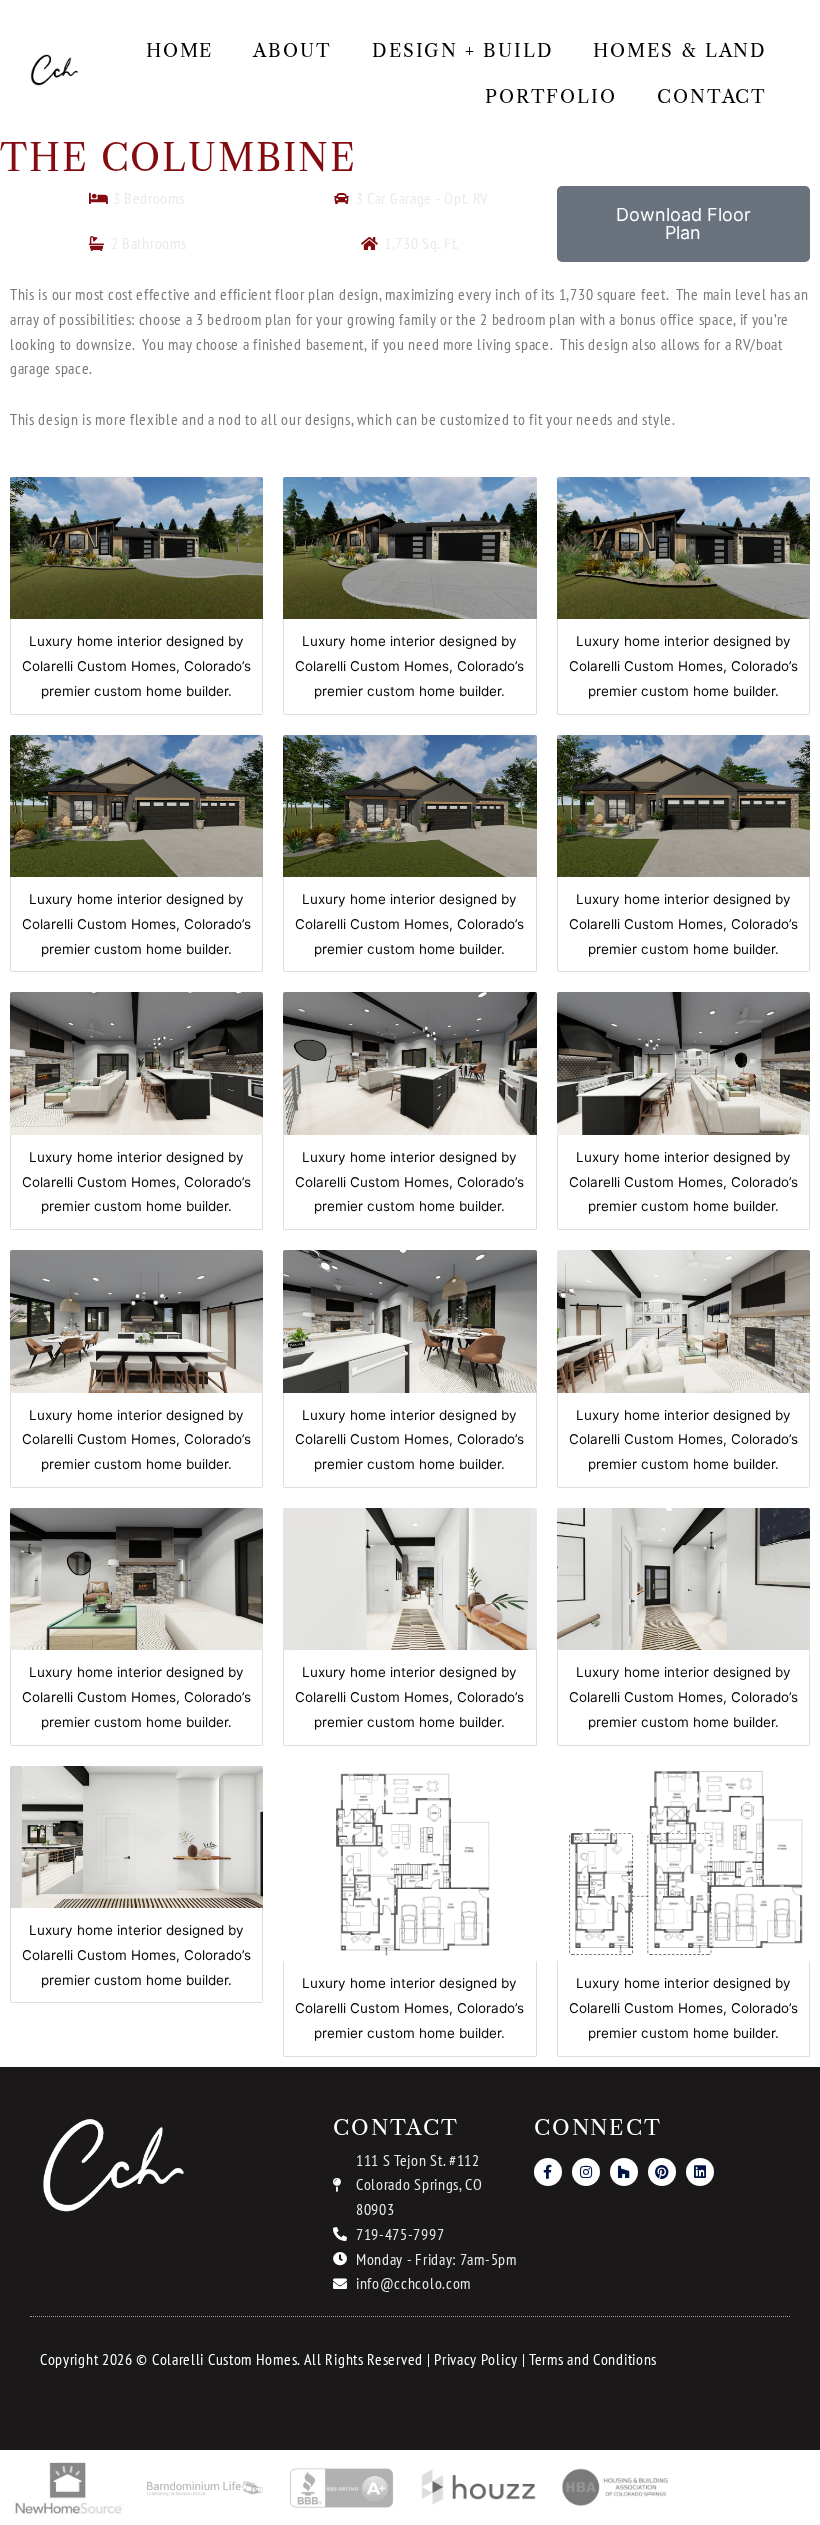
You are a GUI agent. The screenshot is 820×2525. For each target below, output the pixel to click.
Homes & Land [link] (680, 51)
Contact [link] (712, 97)
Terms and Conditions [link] (593, 2359)
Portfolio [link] (551, 97)
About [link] (292, 51)
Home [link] (180, 51)
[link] (54, 70)
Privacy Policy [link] (476, 2359)
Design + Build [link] (463, 51)
